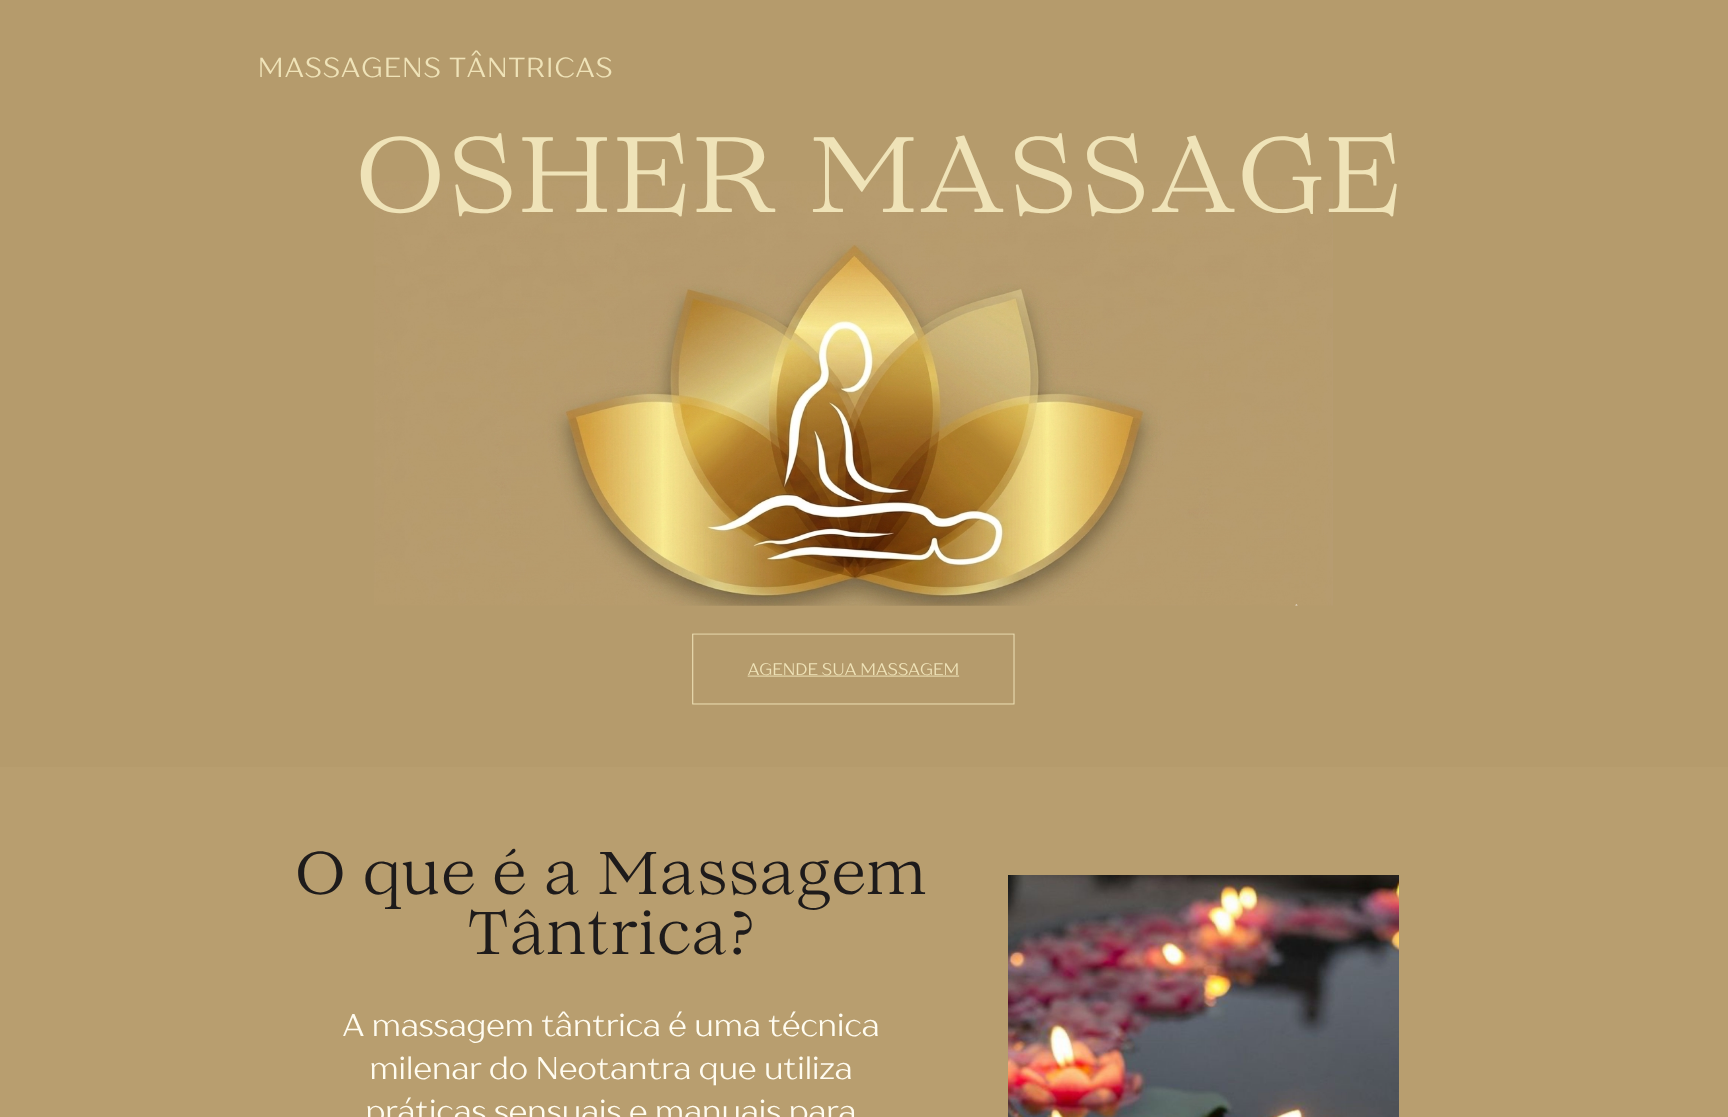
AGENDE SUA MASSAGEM (853, 669)
